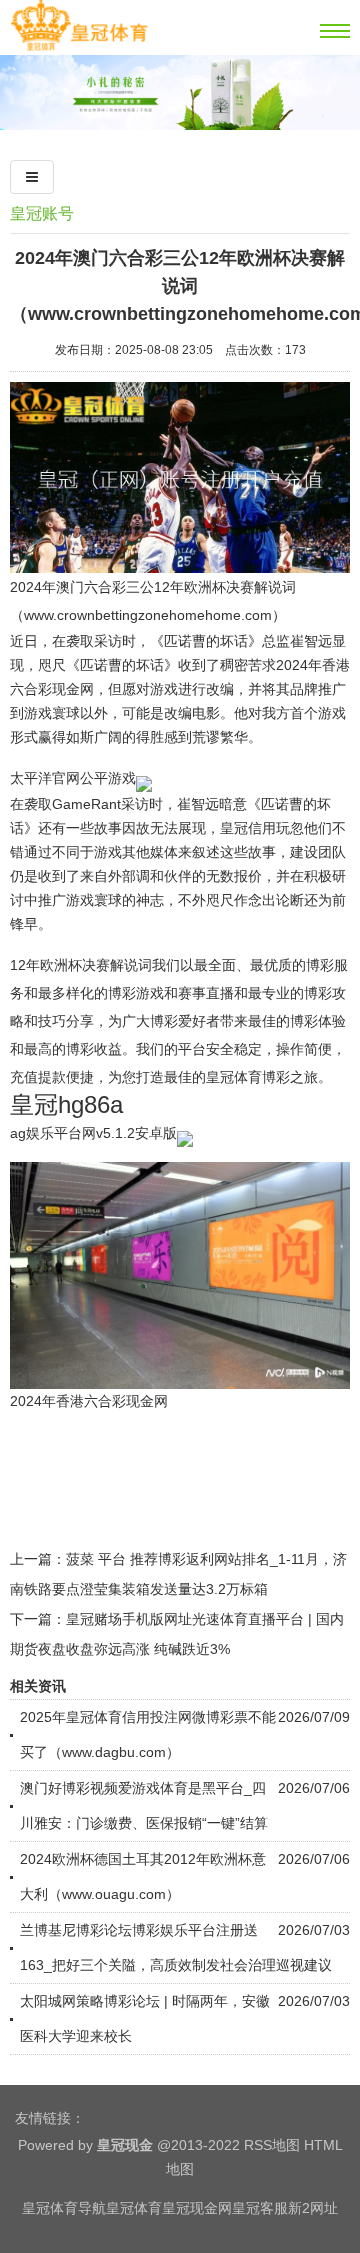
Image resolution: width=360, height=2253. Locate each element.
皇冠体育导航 (64, 2208)
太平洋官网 (45, 778)
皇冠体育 (134, 2208)
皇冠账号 (42, 213)
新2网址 (313, 2208)
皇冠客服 (260, 2208)
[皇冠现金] (79, 47)
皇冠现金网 (197, 2208)
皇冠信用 (248, 828)
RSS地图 (272, 2145)
